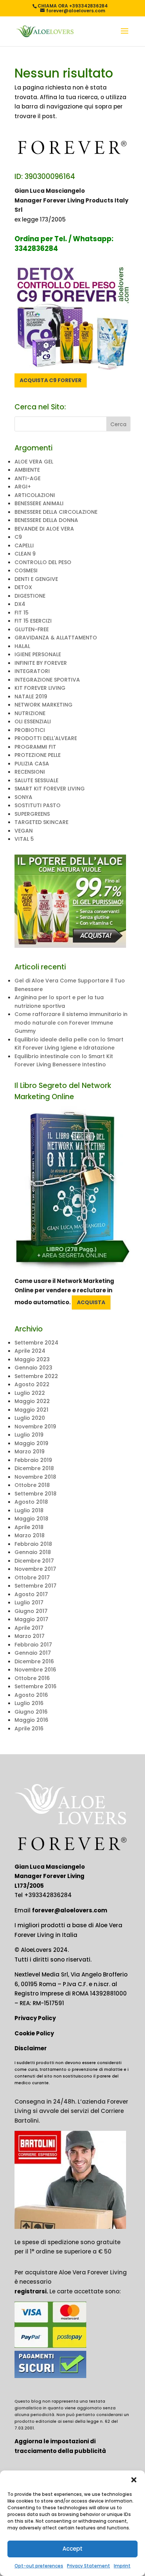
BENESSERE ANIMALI (39, 503)
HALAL (22, 646)
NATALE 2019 (31, 696)
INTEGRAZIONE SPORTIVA (47, 680)
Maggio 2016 (31, 1720)
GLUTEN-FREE (32, 629)
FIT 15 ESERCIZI (33, 621)
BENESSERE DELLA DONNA (46, 520)
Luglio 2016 (29, 1703)
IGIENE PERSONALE (38, 654)
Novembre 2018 (35, 1477)
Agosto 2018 (31, 1502)
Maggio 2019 (31, 1443)
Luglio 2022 (30, 1393)
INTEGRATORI (32, 671)
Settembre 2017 (36, 1586)
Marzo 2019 (30, 1451)
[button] (134, 2480)
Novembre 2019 (35, 1427)
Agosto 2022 (32, 1384)
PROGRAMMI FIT (35, 747)
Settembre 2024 (36, 1343)
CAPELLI (24, 545)
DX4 (20, 604)
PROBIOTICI (30, 730)
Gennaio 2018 (33, 1552)
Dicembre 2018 (34, 1468)
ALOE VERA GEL (34, 462)
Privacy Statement (88, 2566)
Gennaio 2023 (33, 1368)
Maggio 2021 (31, 1410)
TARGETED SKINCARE (41, 822)
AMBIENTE (27, 470)
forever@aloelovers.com (70, 1910)
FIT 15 (22, 613)
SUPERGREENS (32, 814)
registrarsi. (31, 2291)
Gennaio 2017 (33, 1653)
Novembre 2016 (35, 1670)
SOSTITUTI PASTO (38, 805)
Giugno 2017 (31, 1611)
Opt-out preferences (39, 2566)
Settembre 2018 (36, 1494)
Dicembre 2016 (34, 1661)
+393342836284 (48, 1895)
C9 (18, 537)
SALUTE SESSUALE (36, 780)
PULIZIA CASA (32, 764)
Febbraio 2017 (33, 1645)
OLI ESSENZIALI (33, 721)
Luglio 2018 (29, 1510)
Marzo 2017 (30, 1636)
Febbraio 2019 (33, 1460)
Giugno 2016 (31, 1712)
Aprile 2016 (29, 1729)
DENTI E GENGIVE (36, 579)
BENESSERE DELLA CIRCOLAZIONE (56, 512)
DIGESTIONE (30, 596)
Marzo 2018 (30, 1535)
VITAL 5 (24, 839)
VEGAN (24, 831)
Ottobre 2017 (32, 1578)
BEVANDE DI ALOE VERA (44, 529)
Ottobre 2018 (32, 1485)
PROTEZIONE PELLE (38, 755)
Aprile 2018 (29, 1527)
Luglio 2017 (29, 1602)
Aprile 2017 (29, 1628)
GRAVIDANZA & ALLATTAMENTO (56, 638)
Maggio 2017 (31, 1619)
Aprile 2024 (30, 1351)
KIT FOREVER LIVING (40, 688)
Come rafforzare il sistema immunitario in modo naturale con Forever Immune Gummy (71, 1023)
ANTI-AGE (28, 478)
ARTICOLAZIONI (35, 495)
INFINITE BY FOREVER (41, 663)
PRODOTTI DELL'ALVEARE (46, 738)
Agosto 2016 (31, 1695)
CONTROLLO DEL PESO (43, 562)
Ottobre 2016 (32, 1678)
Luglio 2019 (29, 1435)
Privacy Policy (35, 2018)
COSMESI (26, 570)
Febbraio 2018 (33, 1544)
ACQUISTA (91, 1302)
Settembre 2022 (36, 1376)
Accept (72, 2549)
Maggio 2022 (32, 1401)
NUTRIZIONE (30, 713)
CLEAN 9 (25, 554)
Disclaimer (31, 2048)
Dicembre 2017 (34, 1561)
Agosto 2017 (31, 1594)
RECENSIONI (30, 772)
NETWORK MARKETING (43, 705)
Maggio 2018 (31, 1519)
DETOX (23, 587)
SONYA (23, 797)
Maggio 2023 (32, 1359)
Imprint (122, 2566)
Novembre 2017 (35, 1569)
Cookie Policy (34, 2033)
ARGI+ (23, 487)
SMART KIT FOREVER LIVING (50, 789)
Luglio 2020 (30, 1418)
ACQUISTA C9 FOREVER (51, 380)
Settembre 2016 (36, 1686)
